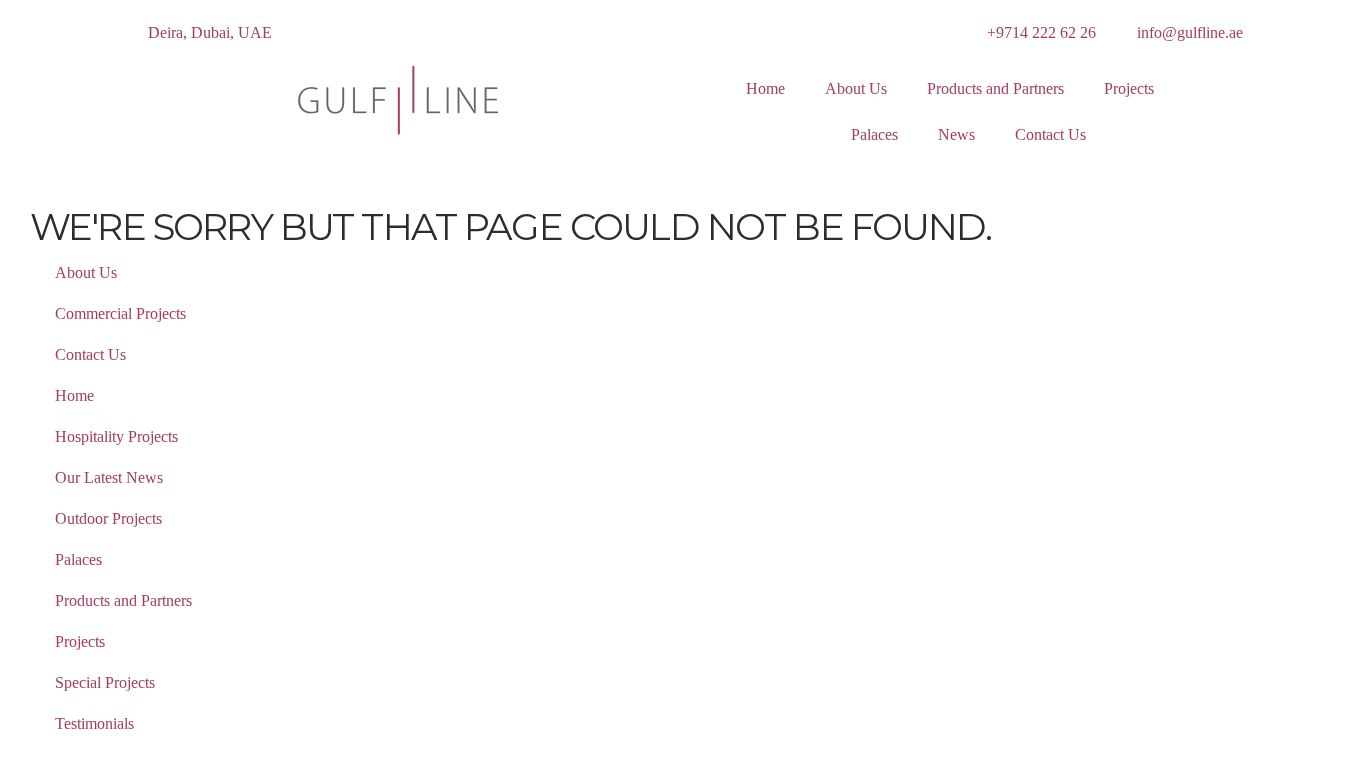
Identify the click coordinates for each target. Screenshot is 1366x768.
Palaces (874, 134)
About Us (856, 88)
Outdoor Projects (108, 518)
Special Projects (105, 682)
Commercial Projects (120, 313)
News (956, 134)
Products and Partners (995, 88)
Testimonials (94, 723)
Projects (1129, 88)
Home (765, 88)
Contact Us (1050, 134)
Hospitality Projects (116, 436)
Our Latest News (109, 477)
